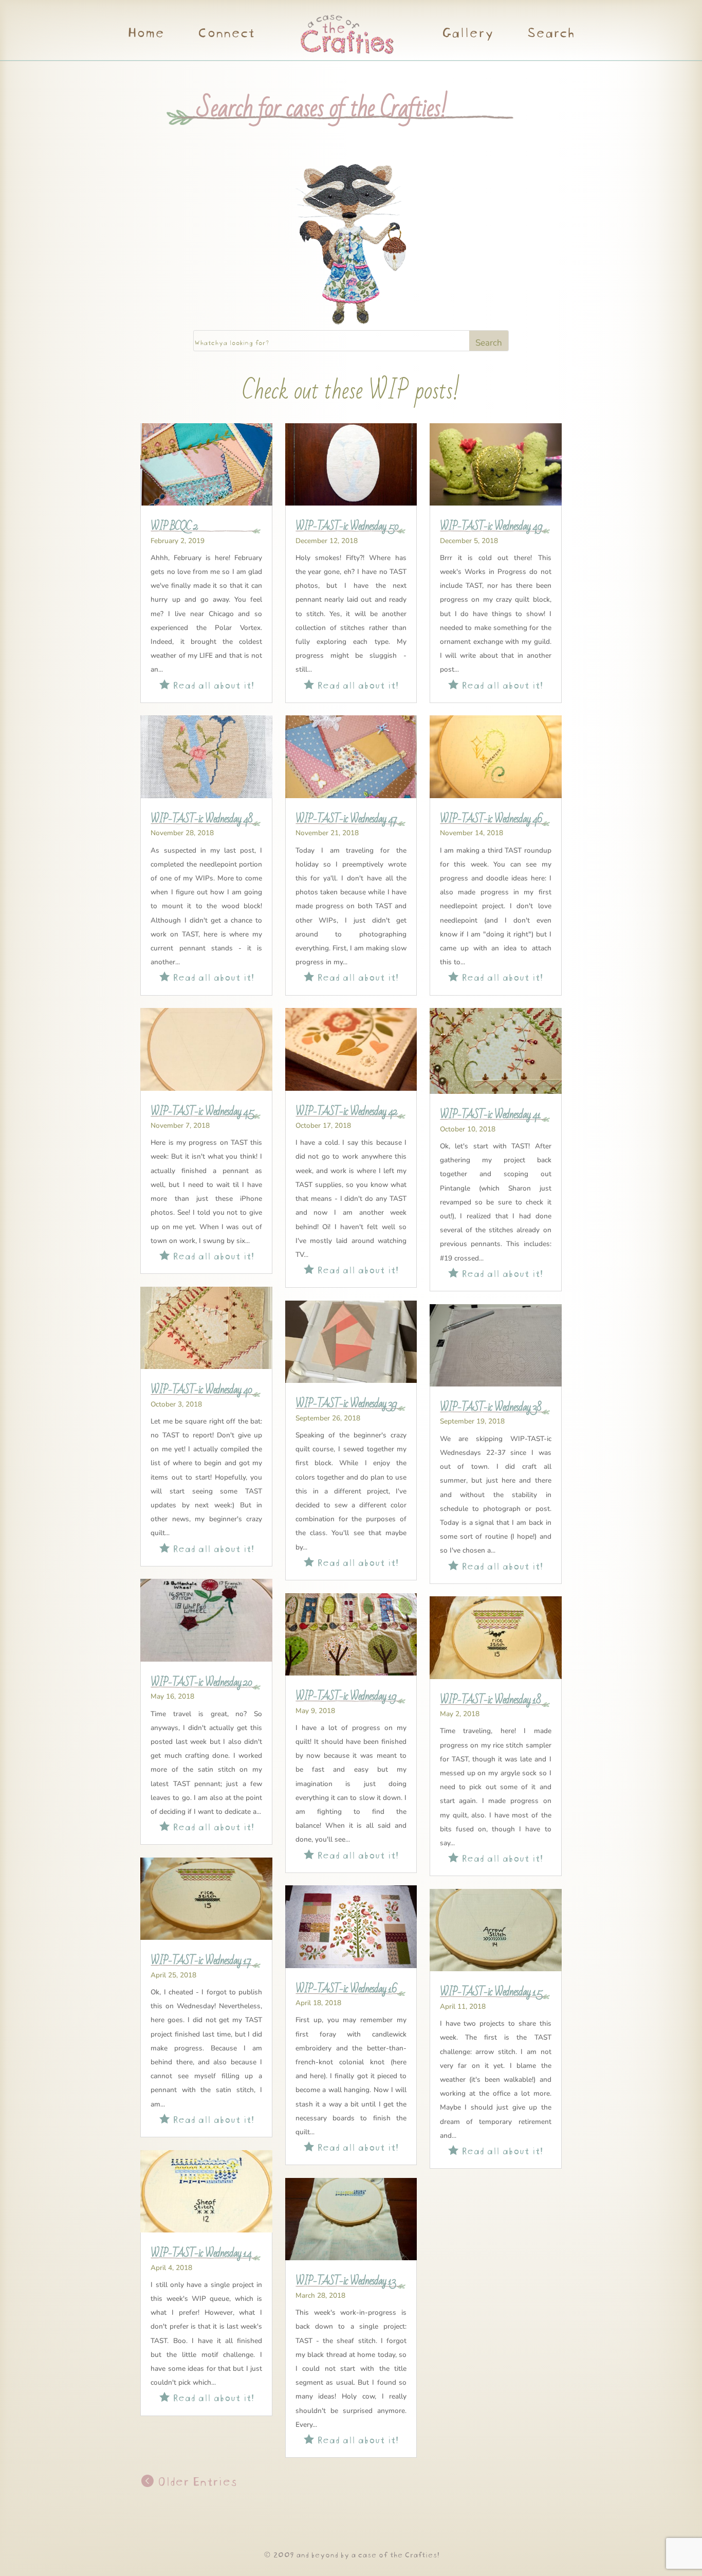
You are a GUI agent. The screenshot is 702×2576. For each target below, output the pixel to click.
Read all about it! (207, 684)
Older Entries (195, 2480)
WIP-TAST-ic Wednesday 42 (346, 1111)
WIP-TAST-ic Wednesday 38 (491, 1407)
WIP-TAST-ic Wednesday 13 (346, 2281)
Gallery (467, 34)
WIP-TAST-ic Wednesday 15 (491, 1992)
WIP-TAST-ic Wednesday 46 (491, 819)
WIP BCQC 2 (174, 526)
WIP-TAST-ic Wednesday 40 (201, 1390)
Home (145, 34)
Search (550, 34)
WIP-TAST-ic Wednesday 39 (346, 1403)
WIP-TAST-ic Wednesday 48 (201, 819)
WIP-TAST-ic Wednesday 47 (346, 819)
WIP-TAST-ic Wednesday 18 (490, 1700)
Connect (226, 34)
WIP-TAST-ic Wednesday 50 (347, 526)
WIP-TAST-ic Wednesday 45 (202, 1111)
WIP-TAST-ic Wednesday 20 (201, 1682)
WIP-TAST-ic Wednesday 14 (201, 2253)
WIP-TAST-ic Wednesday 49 (491, 526)
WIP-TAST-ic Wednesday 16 (346, 1989)
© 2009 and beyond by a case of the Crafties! (351, 2554)
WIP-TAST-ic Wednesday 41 (490, 1114)
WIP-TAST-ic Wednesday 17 (201, 1960)
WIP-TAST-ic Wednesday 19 (346, 1696)
